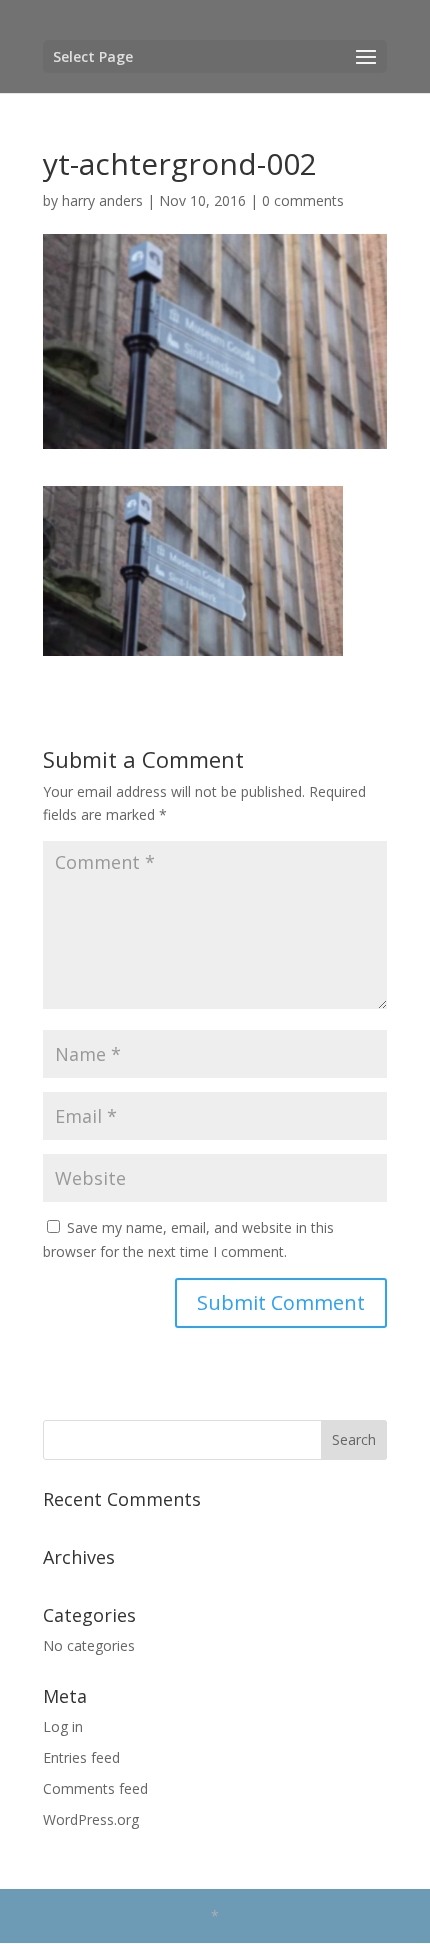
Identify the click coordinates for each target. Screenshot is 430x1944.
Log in (63, 1726)
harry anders (102, 200)
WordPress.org (91, 1819)
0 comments (303, 200)
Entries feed (81, 1757)
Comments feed (95, 1788)
